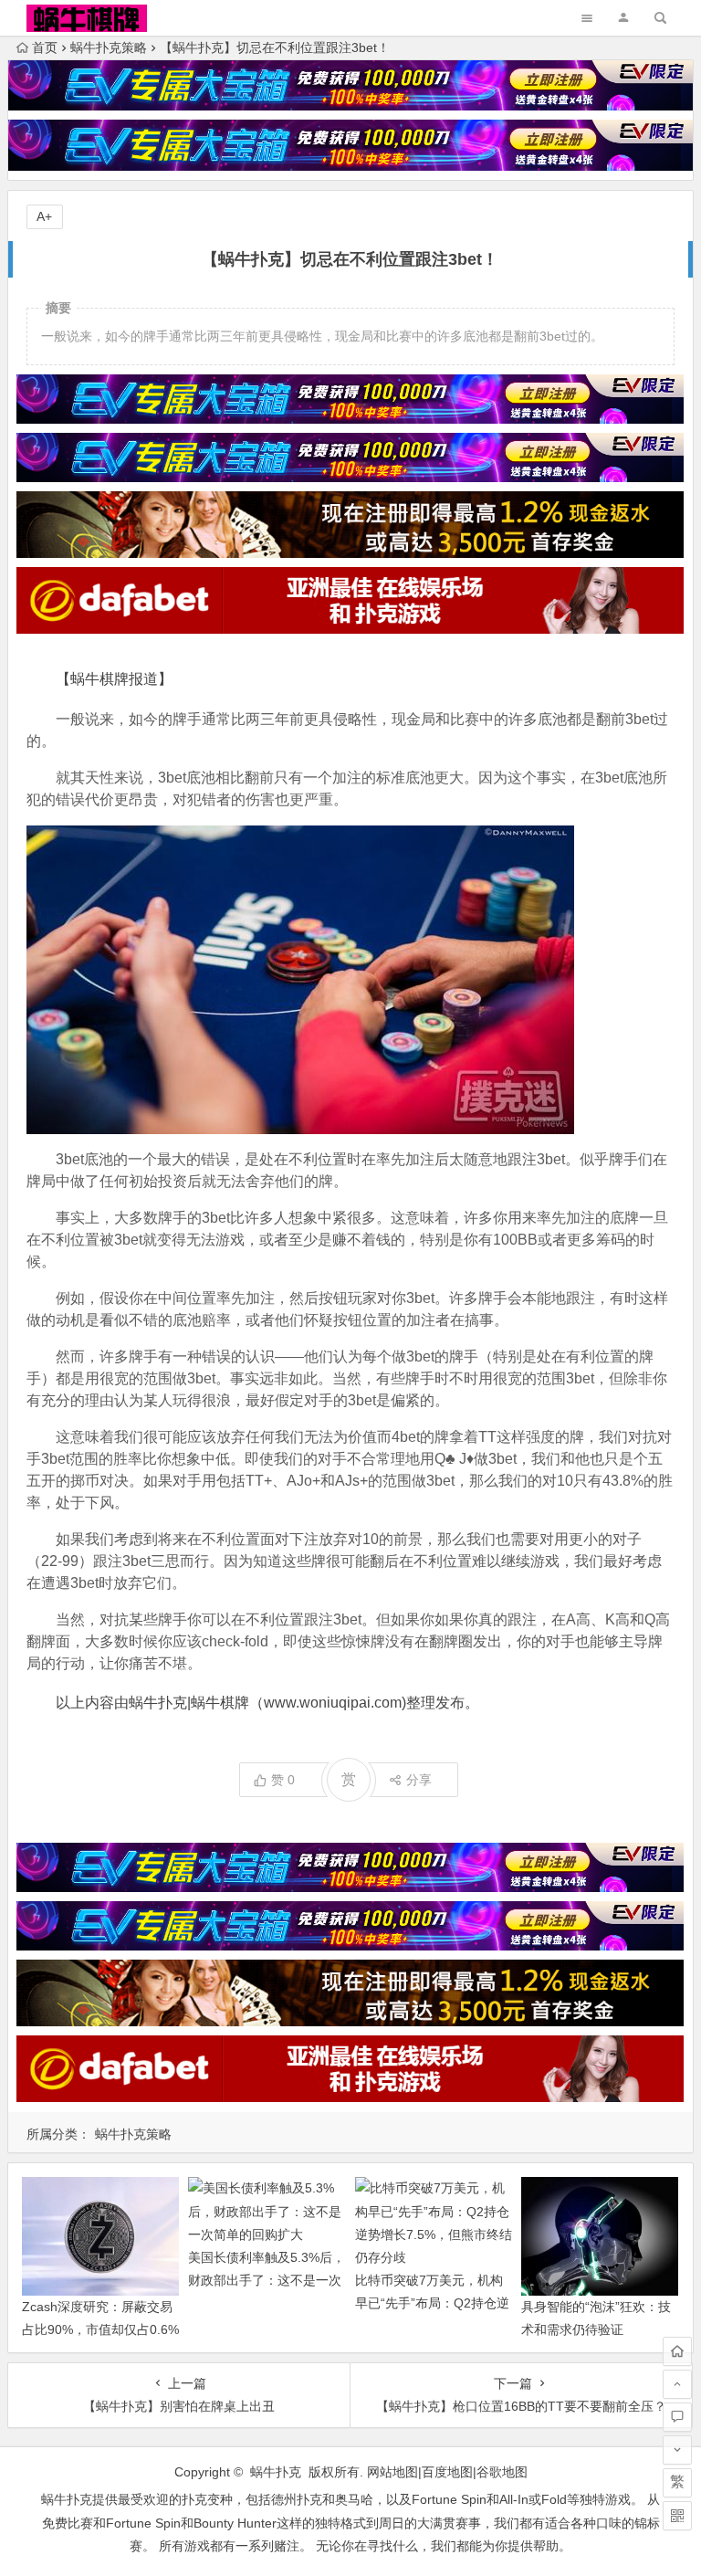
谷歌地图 (502, 2472)
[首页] (677, 2351)
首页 (45, 47)
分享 (419, 1780)
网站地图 (392, 2472)
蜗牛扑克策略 (109, 47)
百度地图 (447, 2472)
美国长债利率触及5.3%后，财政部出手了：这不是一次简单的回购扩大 (267, 2280)
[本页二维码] (677, 2516)
